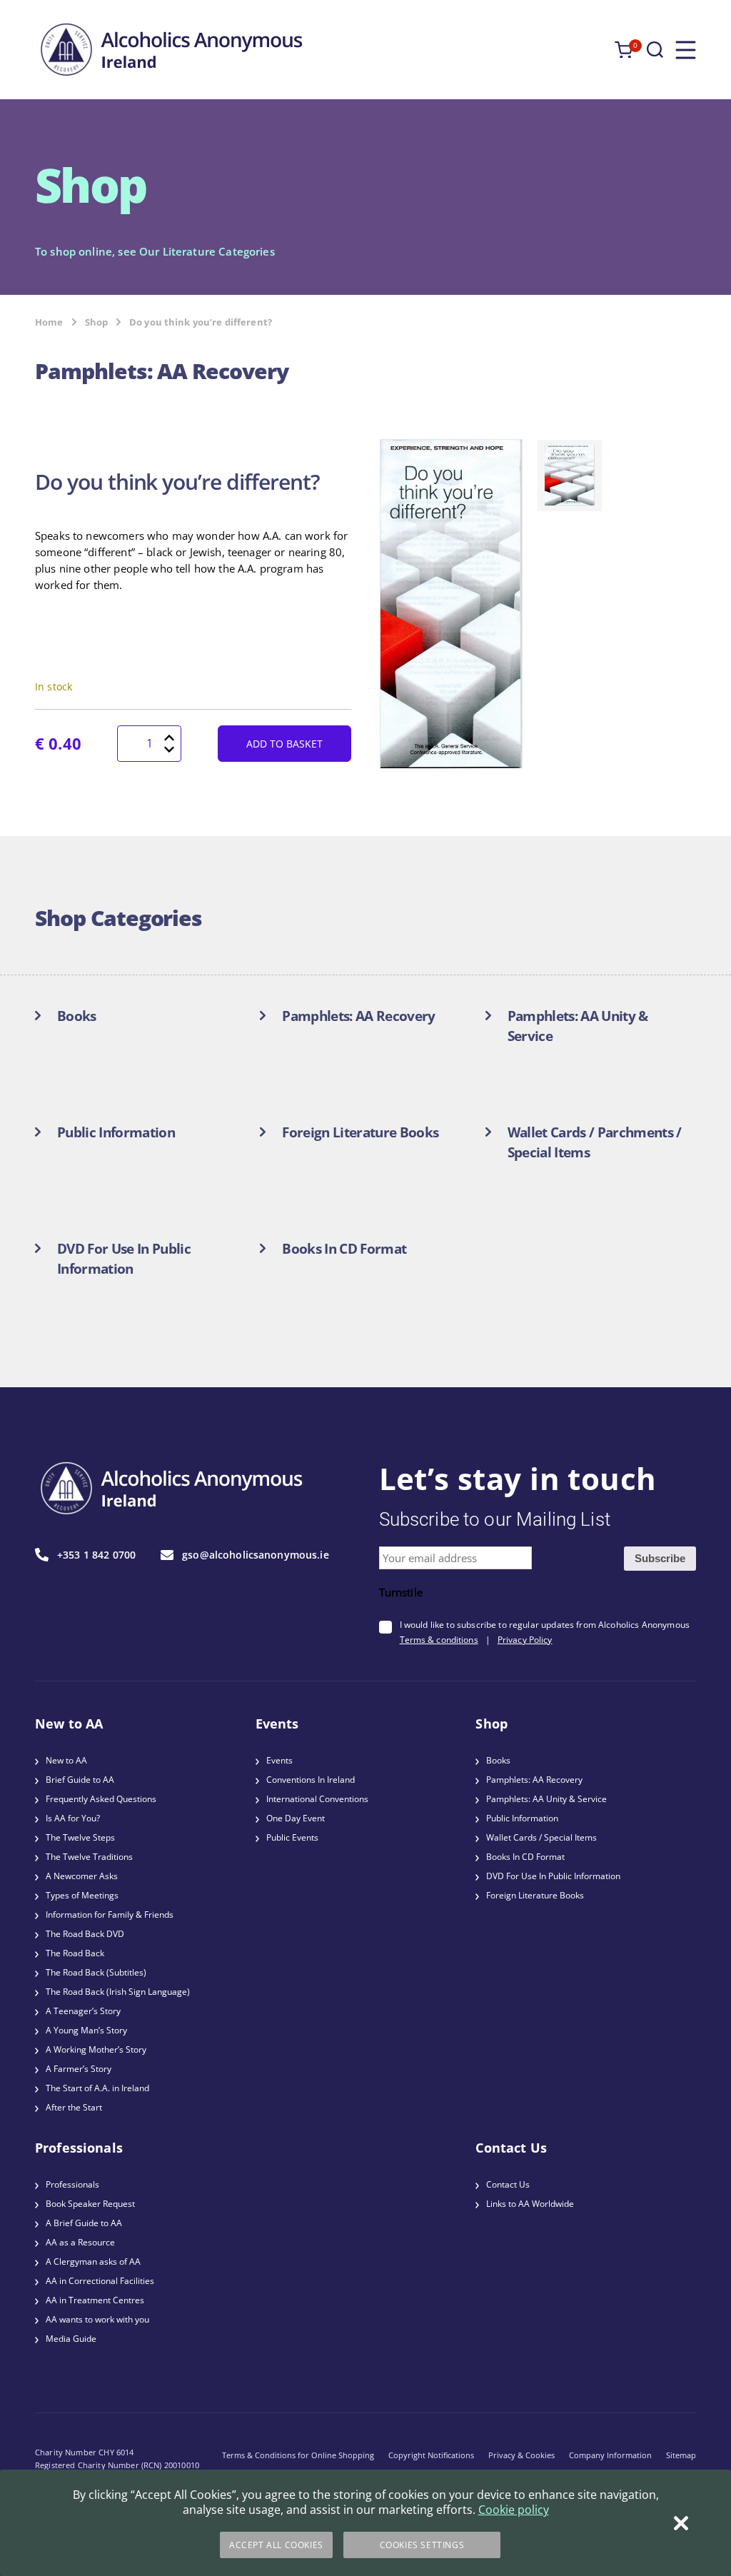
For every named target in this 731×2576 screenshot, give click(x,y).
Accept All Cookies (276, 2545)
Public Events (292, 1837)
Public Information (522, 1818)
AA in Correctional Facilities (100, 2281)
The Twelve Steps (80, 1837)
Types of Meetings (82, 1895)
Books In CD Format (525, 1857)
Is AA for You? (73, 1818)
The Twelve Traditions (89, 1857)
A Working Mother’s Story (96, 2049)
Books (498, 1760)
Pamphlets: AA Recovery (534, 1780)
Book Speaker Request (90, 2204)
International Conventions (317, 1799)
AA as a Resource (80, 2242)
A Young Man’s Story (86, 2030)
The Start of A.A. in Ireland (97, 2088)
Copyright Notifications (431, 2455)
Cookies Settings (422, 2545)
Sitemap (681, 2455)
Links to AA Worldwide (530, 2204)
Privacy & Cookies (521, 2455)
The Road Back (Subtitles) (96, 1972)
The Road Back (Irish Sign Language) (118, 1992)
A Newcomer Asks (82, 1876)
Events (279, 1760)
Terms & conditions (439, 1640)
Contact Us (508, 2184)
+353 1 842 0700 (96, 1555)
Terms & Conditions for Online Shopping (298, 2455)
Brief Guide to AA (80, 1780)
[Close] (681, 2523)
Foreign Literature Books (535, 1895)
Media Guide (71, 2339)
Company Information (610, 2455)
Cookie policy (514, 2510)
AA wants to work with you (97, 2319)
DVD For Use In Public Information (553, 1876)
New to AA (66, 1760)
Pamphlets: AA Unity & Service (546, 1799)
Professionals (72, 2184)
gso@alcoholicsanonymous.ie (256, 1555)
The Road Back (75, 1953)
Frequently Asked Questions (101, 1799)
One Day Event (296, 1818)
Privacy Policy (525, 1640)
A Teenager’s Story (83, 2011)
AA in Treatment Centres (95, 2300)
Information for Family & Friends (110, 1915)
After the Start (74, 2107)
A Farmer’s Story (79, 2069)
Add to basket (284, 744)
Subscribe (660, 1558)
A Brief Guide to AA (84, 2223)
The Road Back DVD (85, 1934)
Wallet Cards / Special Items (541, 1837)
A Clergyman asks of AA (93, 2261)
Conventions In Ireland (311, 1780)
